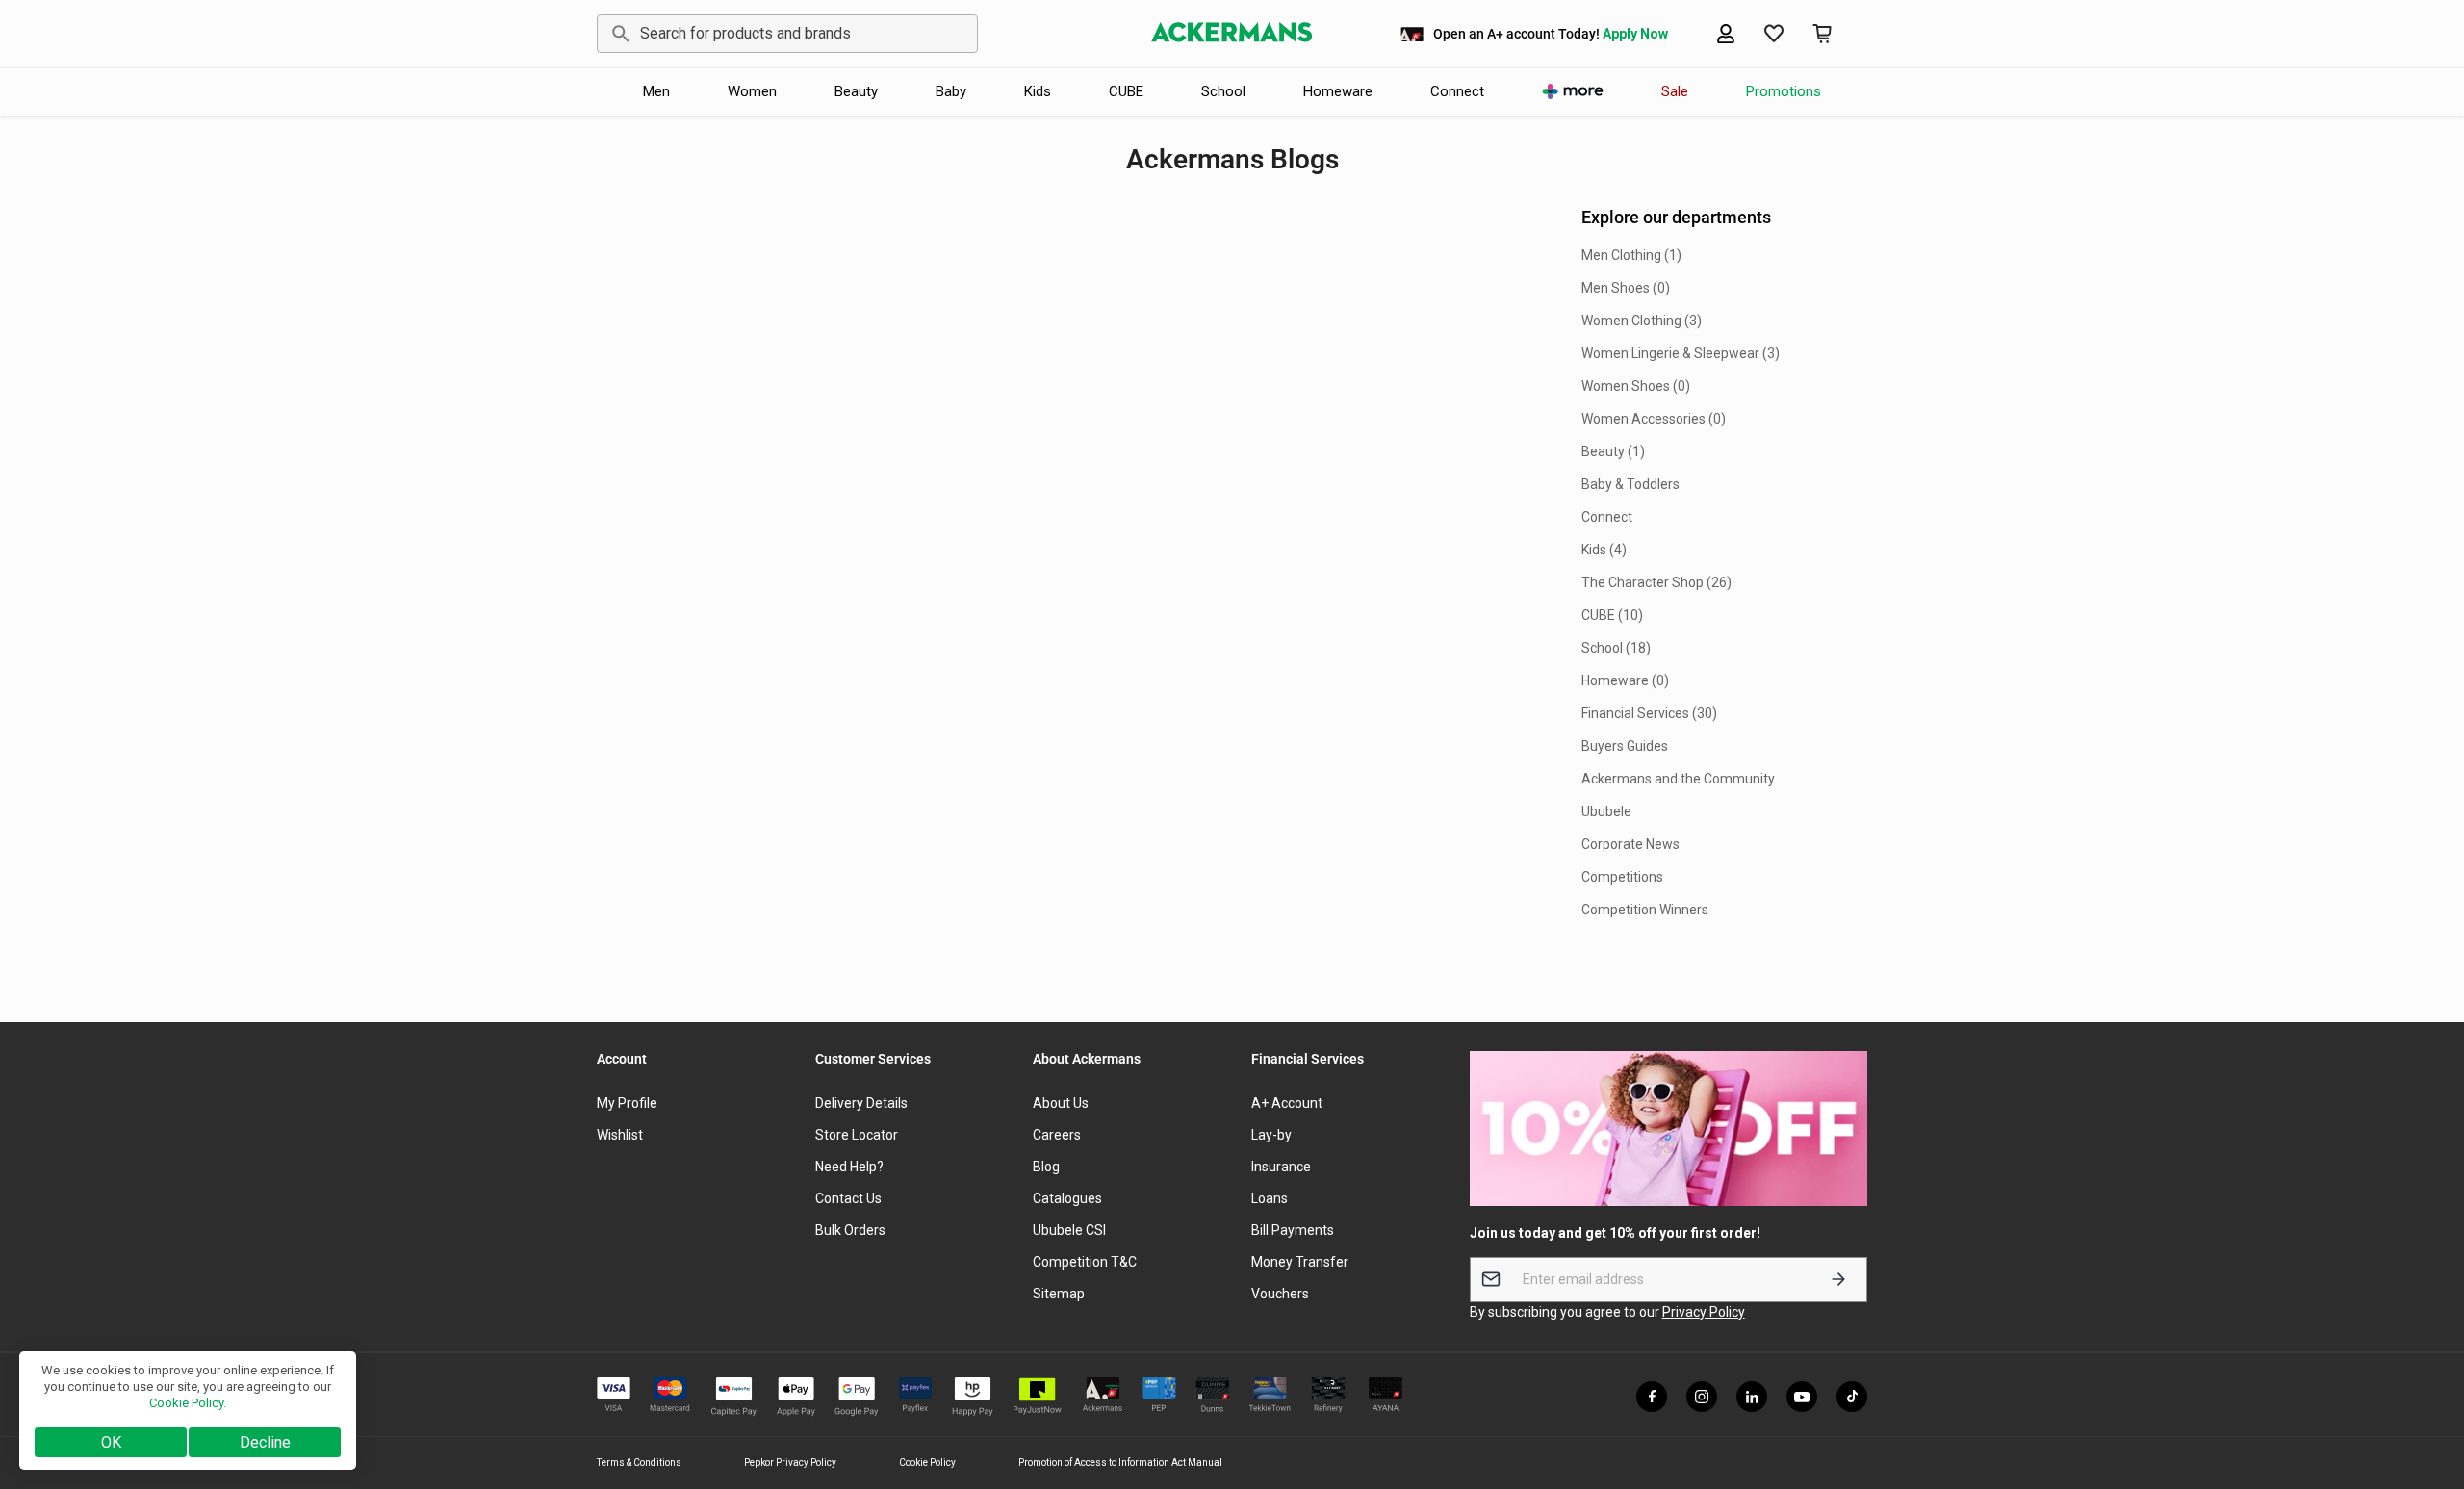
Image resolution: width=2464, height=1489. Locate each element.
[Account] (1726, 34)
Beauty (856, 91)
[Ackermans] (1232, 34)
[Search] (617, 34)
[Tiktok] (1852, 1397)
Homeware (1338, 91)
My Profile (627, 1103)
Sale (1675, 91)
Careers (1057, 1135)
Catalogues (1067, 1198)
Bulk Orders (850, 1230)
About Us (1061, 1103)
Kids (1038, 91)
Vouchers (1280, 1294)
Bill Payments (1293, 1230)
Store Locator (857, 1135)
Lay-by (1271, 1135)
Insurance (1281, 1167)
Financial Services (1308, 1059)
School (1223, 91)
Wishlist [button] (620, 1135)
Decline (265, 1442)
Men (656, 91)
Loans (1270, 1198)
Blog (1046, 1167)
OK (111, 1442)
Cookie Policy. (188, 1403)
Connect (1457, 91)
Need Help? (849, 1167)
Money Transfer (1300, 1262)
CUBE (1126, 91)
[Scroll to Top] (2426, 1384)
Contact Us (848, 1198)
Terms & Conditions (639, 1463)
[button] (1774, 34)
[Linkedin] (1752, 1397)
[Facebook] (1652, 1397)
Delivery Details (861, 1103)
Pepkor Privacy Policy (790, 1463)
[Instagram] (1702, 1397)
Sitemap (1059, 1294)
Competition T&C (1085, 1262)
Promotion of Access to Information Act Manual (1120, 1463)
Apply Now (1635, 34)
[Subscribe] (1838, 1280)
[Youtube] (1802, 1397)
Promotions (1784, 91)
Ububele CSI (1069, 1230)
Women (752, 91)
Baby (951, 91)
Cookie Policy (927, 1463)
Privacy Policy (1704, 1312)
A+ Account (1287, 1103)
